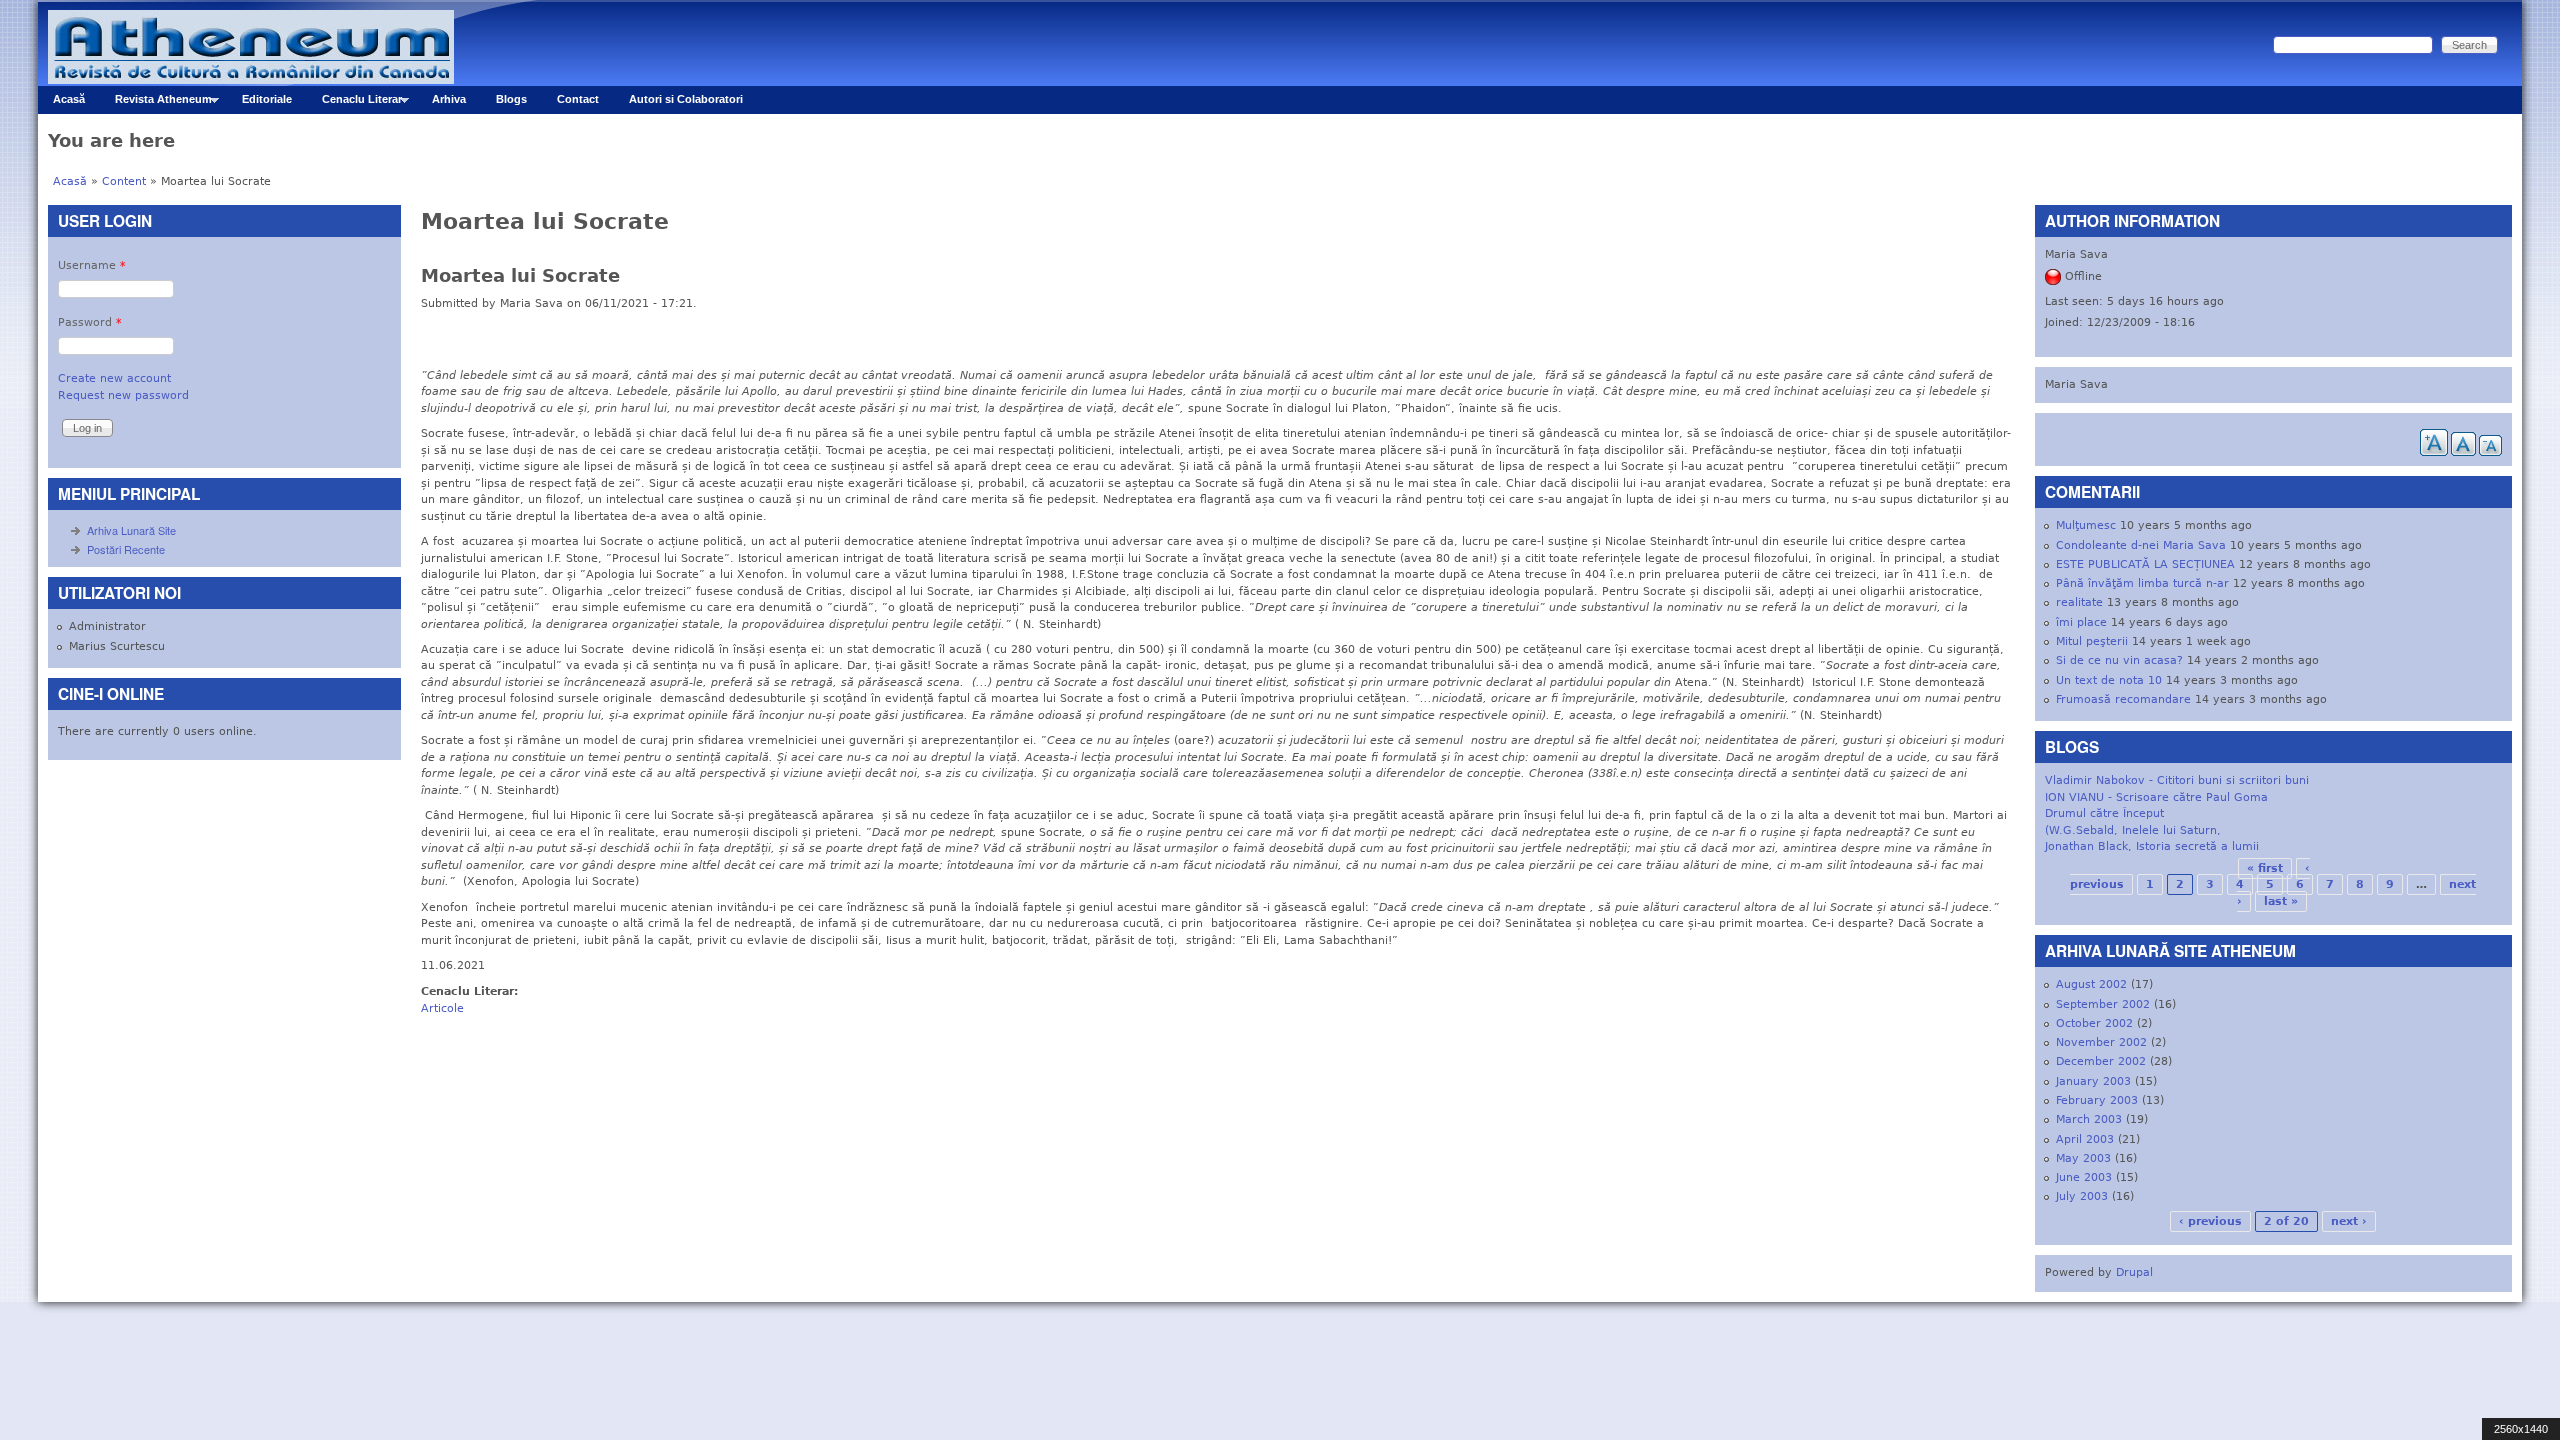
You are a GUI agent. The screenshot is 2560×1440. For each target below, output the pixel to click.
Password (90, 322)
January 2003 (2093, 1081)
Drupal (2134, 1272)
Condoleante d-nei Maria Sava (2141, 545)
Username (92, 265)
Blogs (511, 99)
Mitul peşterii (2092, 641)
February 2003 (2097, 1100)
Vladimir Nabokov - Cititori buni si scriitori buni (2177, 780)
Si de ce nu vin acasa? (2119, 660)
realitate (2079, 602)
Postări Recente (126, 549)
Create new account (114, 378)
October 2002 (2094, 1023)
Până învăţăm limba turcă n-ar (2142, 583)
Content (124, 181)
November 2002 (2101, 1042)
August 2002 (2091, 984)
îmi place (2081, 622)
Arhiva (449, 99)
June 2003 (2084, 1177)
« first (2265, 868)
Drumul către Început (2104, 813)
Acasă (69, 99)
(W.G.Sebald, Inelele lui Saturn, (2133, 830)
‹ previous (2210, 1221)
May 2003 (2083, 1158)
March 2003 (2089, 1119)
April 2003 (2085, 1139)
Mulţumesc (2086, 525)
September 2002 (2103, 1004)
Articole (442, 1008)
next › (2349, 1221)
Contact (578, 99)
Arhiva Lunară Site (131, 530)
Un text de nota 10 (2109, 680)
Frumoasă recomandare (2123, 699)
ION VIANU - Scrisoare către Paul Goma (2156, 797)
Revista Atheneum (156, 103)
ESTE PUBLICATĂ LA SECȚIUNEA (2145, 564)
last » (2281, 901)
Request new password (123, 395)
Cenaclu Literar (354, 103)
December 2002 (2101, 1061)
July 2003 (2082, 1196)
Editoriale (267, 99)
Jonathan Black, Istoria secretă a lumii (2152, 846)
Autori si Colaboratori (686, 99)
